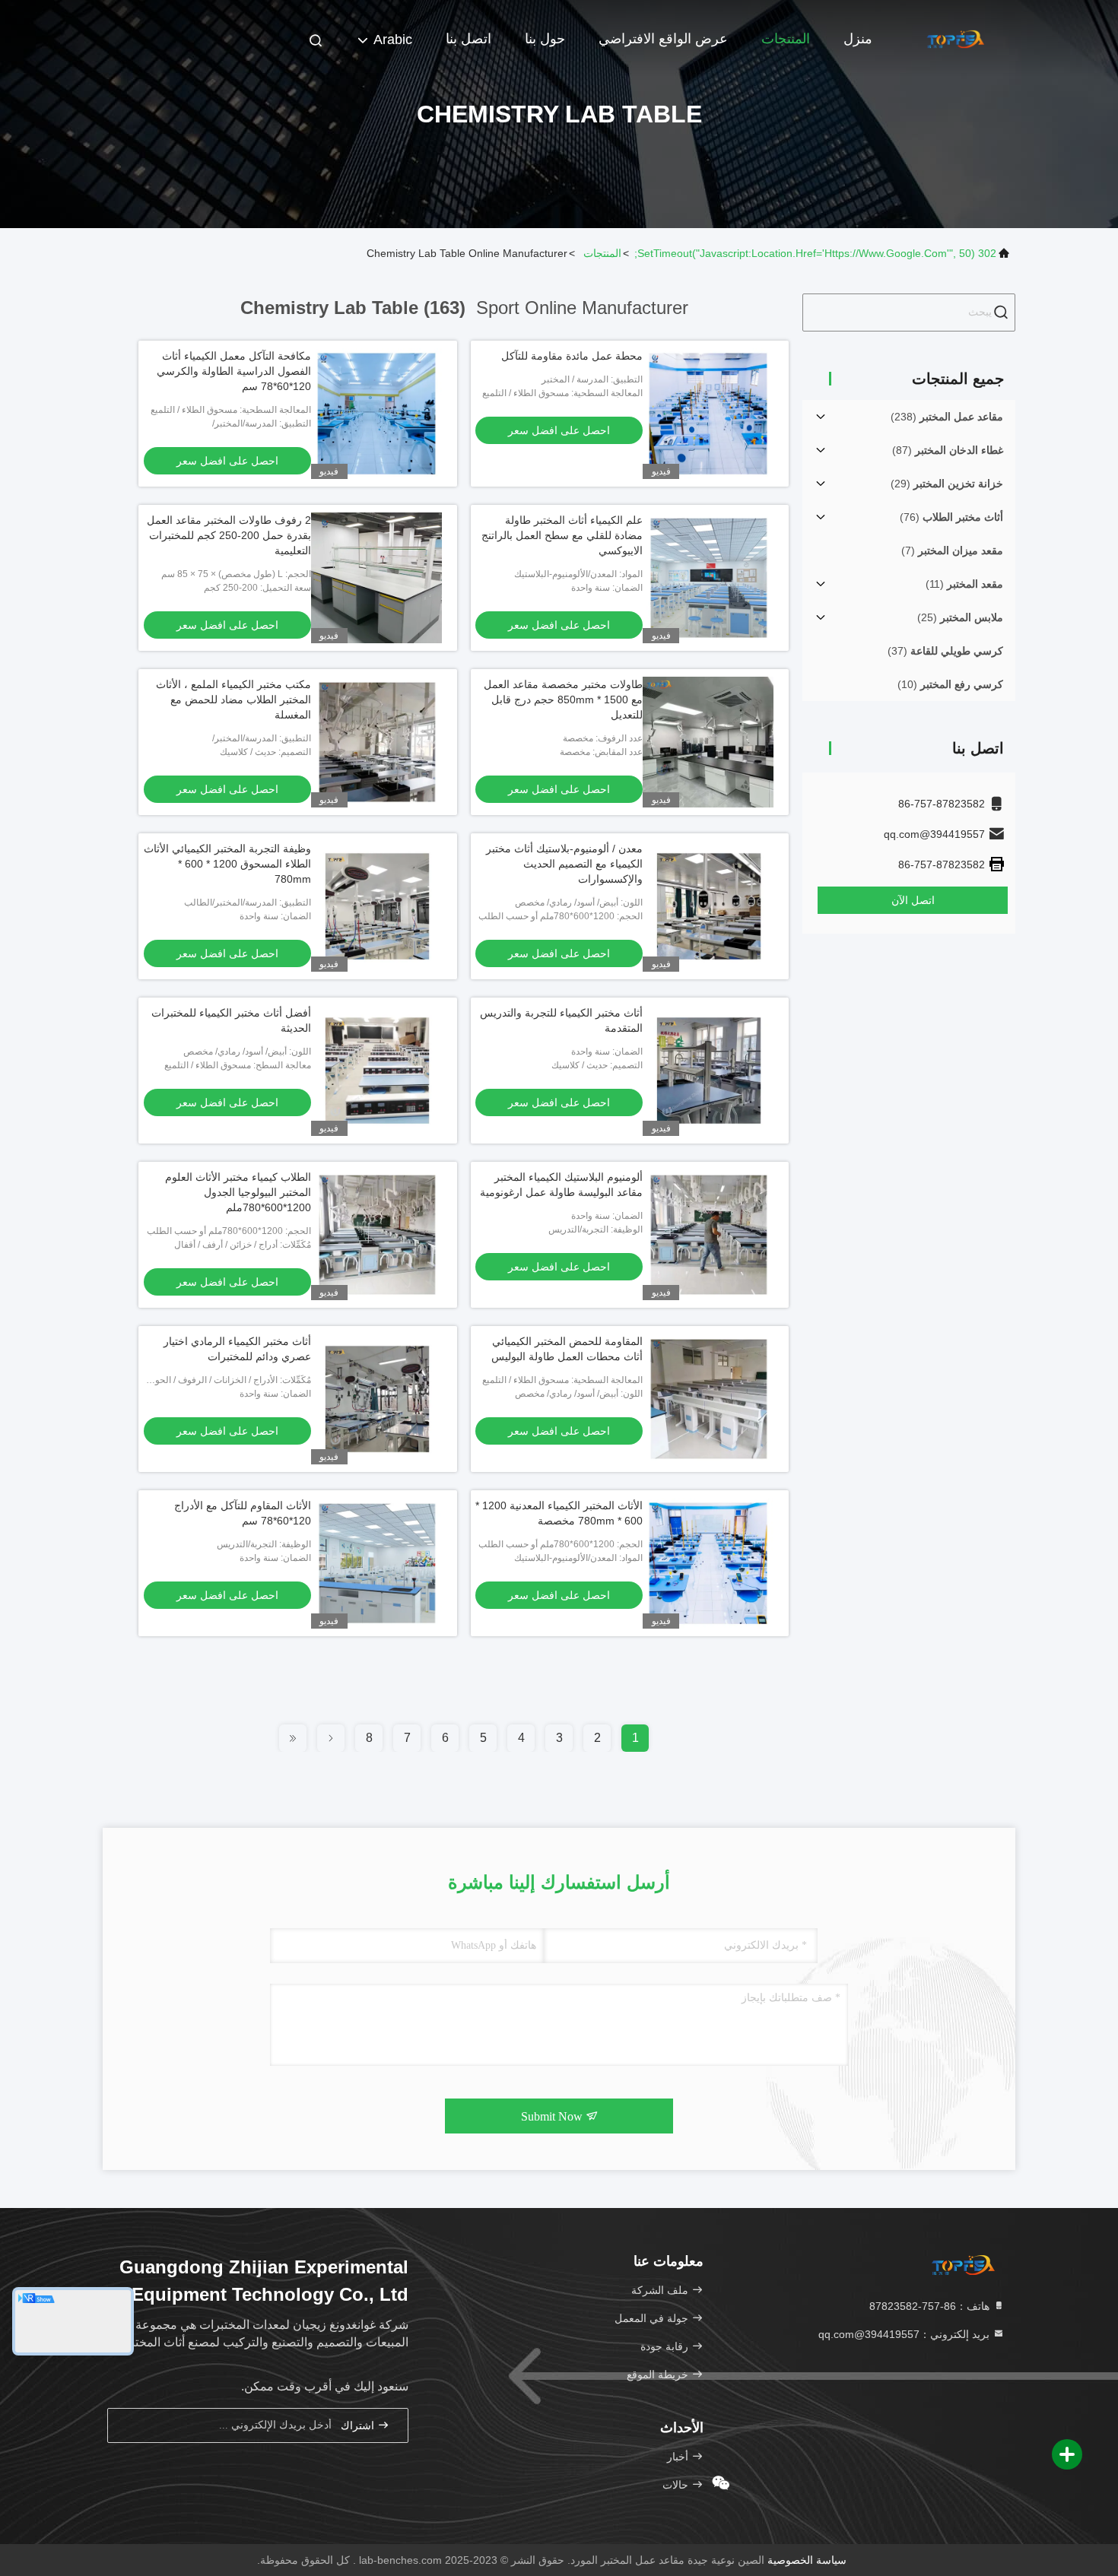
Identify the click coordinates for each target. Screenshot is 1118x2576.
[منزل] (954, 38)
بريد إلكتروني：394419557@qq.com (905, 2334)
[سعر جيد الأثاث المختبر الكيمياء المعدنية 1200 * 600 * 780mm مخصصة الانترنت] (708, 1563)
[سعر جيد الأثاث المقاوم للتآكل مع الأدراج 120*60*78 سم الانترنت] (376, 1563)
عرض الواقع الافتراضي (663, 39)
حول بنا (545, 39)
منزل (858, 39)
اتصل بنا (468, 39)
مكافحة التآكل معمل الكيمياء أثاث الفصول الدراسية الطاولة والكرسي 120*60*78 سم (234, 371)
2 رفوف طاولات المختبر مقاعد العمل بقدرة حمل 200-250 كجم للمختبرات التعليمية (229, 535)
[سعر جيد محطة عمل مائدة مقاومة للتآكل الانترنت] (708, 414)
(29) (947, 484)
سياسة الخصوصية (807, 2560)
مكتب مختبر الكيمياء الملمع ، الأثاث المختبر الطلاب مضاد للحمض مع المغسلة (233, 700)
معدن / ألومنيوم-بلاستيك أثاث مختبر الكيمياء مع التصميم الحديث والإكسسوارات (564, 864)
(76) (951, 517)
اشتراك (359, 2426)
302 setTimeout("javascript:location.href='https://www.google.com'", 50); (815, 253)
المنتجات (786, 39)
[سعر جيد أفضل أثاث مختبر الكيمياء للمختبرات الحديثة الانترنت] (376, 1071)
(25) (960, 617)
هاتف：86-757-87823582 (931, 2306)
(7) (952, 550)
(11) (964, 584)
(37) (945, 651)
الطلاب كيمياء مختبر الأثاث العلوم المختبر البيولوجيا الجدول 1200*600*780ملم (238, 1192)
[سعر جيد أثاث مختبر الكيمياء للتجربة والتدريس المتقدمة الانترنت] (708, 1071)
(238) (947, 417)
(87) (948, 450)
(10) (950, 684)
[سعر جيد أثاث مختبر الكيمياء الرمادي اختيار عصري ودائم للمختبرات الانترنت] (376, 1399)
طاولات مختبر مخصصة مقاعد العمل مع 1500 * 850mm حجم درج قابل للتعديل (563, 700)
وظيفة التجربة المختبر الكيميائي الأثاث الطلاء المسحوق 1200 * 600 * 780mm (227, 864)
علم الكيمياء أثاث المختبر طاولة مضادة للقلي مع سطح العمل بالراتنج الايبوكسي (562, 535)
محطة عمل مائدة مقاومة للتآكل (572, 356)
